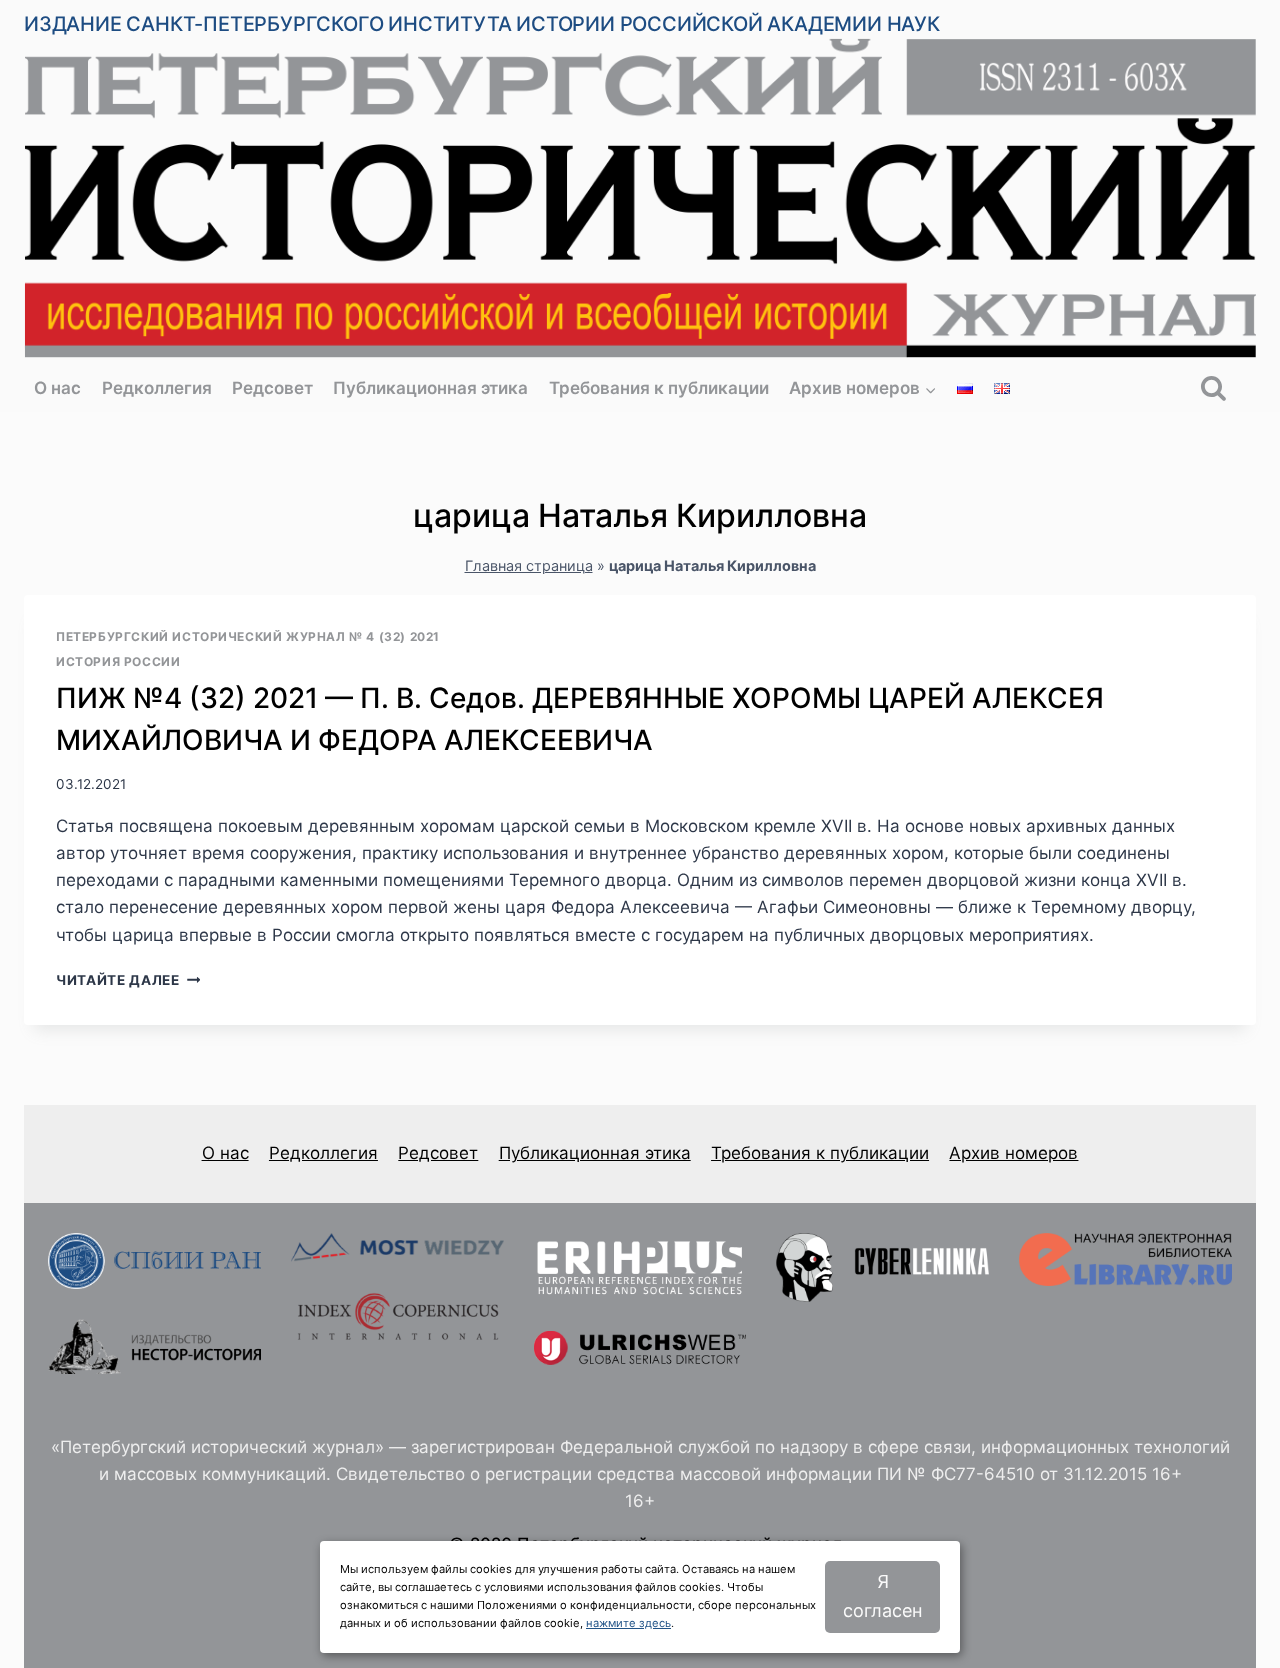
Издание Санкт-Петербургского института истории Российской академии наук (482, 24)
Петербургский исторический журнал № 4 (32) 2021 (248, 636)
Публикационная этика (430, 388)
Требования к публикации (659, 388)
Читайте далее (128, 980)
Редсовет (272, 388)
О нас (57, 388)
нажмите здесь (628, 1623)
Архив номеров (1013, 1153)
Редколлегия (157, 388)
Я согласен (882, 1596)
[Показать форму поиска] (1213, 388)
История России (118, 661)
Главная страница (529, 565)
